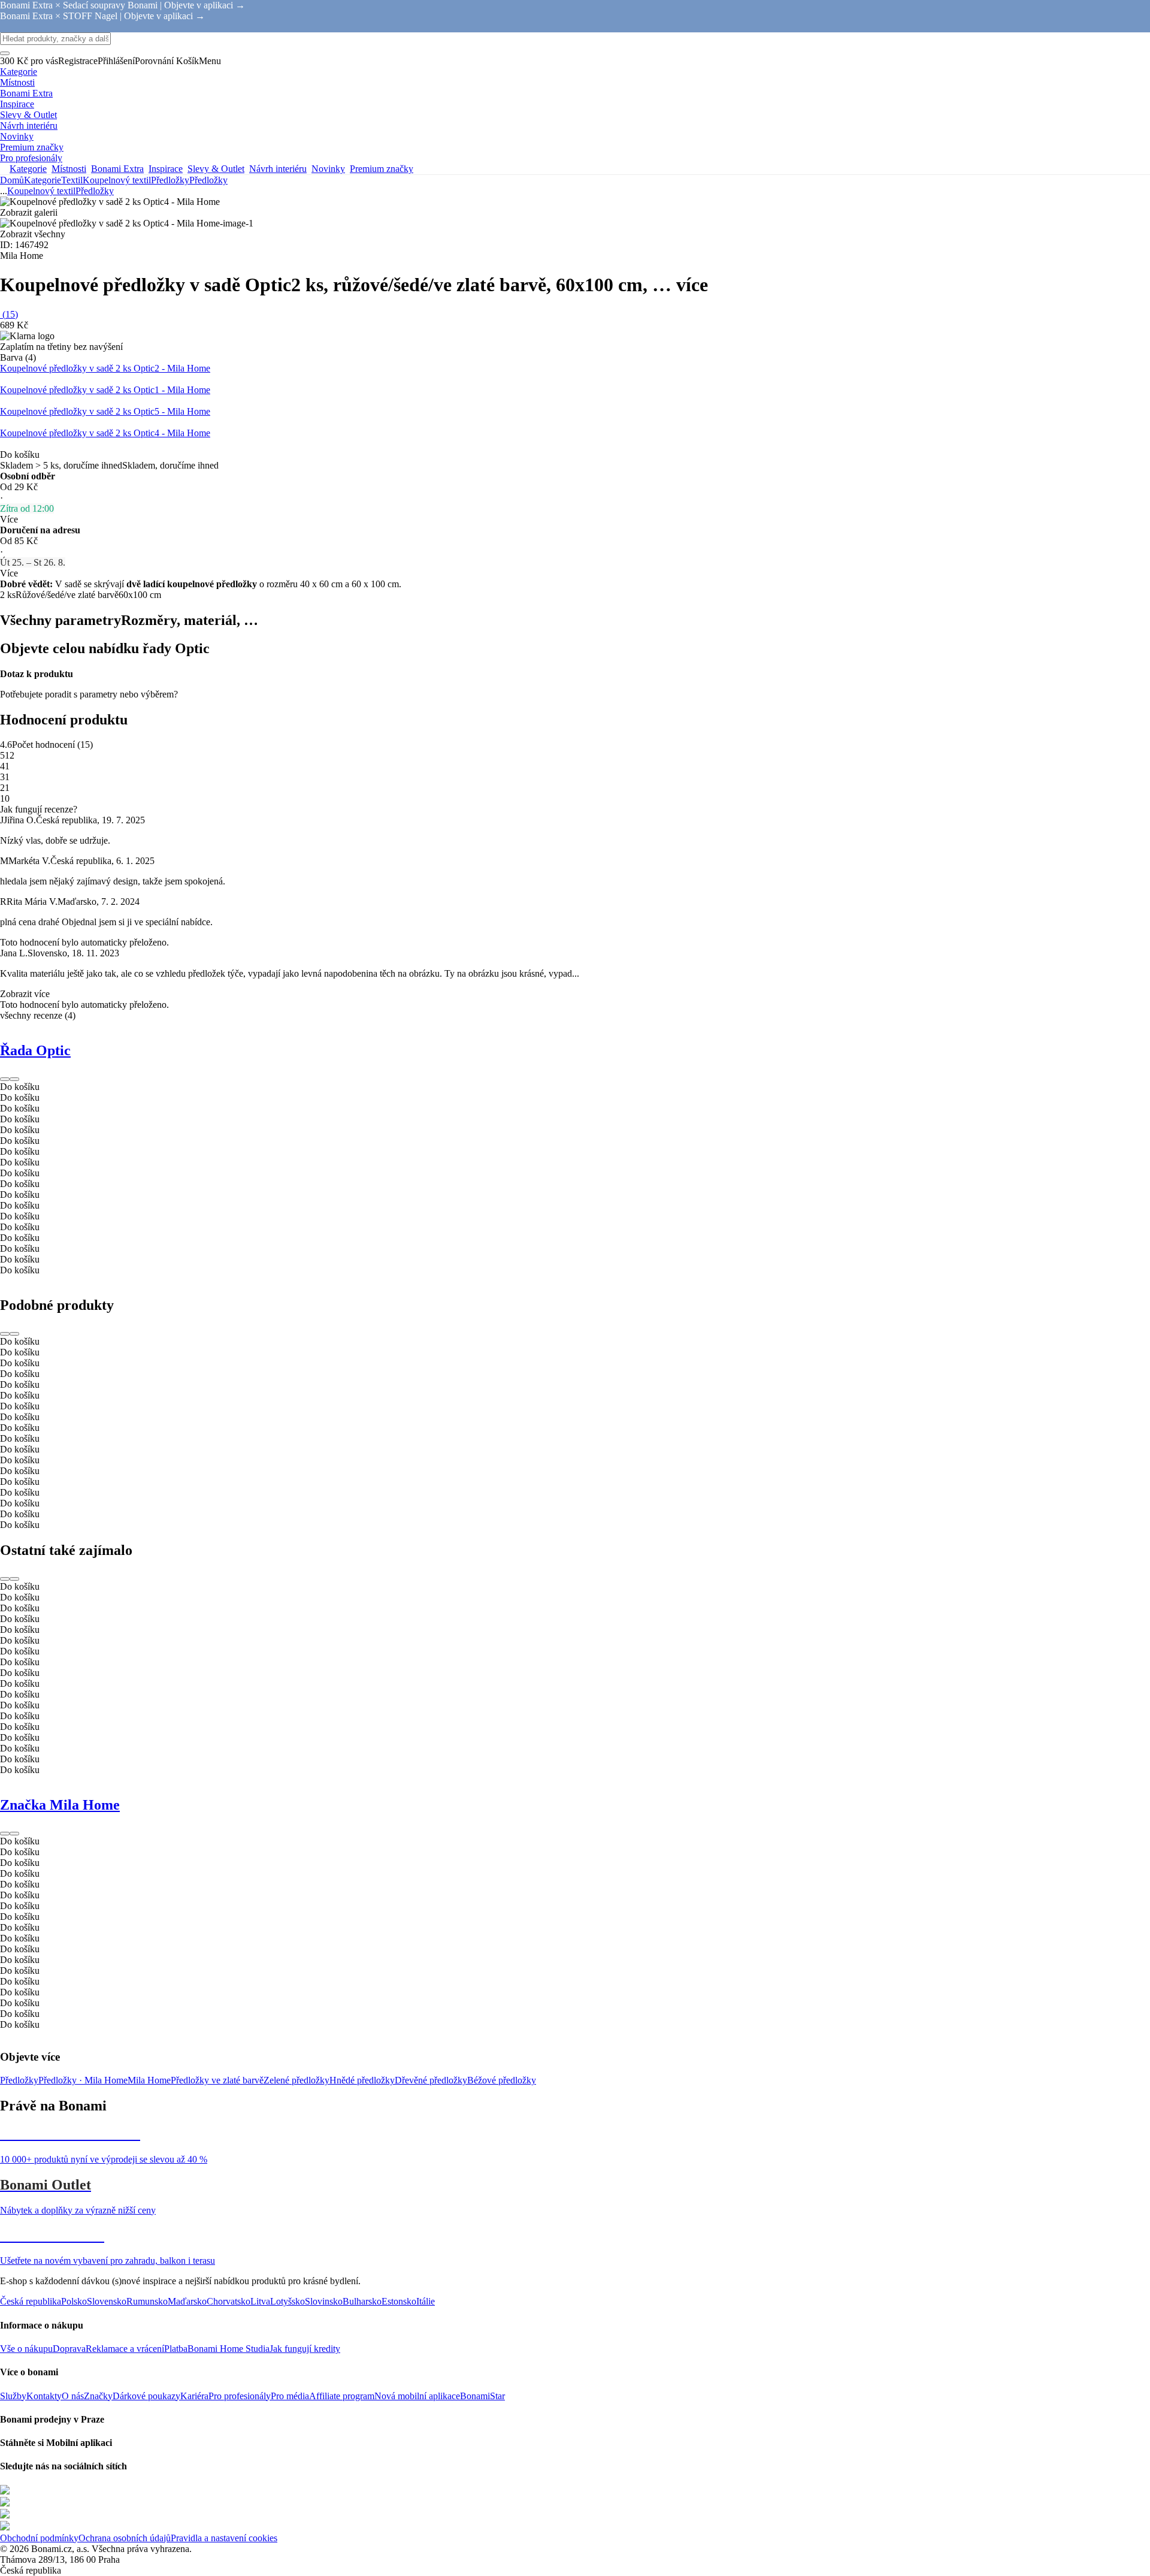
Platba (176, 2349)
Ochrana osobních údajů (125, 2538)
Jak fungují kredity (305, 2349)
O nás (73, 2396)
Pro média (290, 2396)
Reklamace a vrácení (125, 2349)
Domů (12, 180)
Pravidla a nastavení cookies (224, 2538)
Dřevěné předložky (431, 2080)
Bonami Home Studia (229, 2349)
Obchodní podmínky (39, 2538)
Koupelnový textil (117, 180)
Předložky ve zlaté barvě (217, 2080)
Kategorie (43, 180)
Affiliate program (342, 2396)
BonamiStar (482, 2396)
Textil (72, 180)
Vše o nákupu (26, 2349)
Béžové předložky (502, 2080)
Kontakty (44, 2396)
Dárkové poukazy (146, 2396)
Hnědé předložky (362, 2080)
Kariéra (194, 2396)
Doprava (69, 2349)
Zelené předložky (296, 2080)
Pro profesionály (240, 2396)
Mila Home (149, 2080)
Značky (98, 2396)
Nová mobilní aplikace (417, 2396)
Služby (13, 2396)
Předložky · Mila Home (83, 2080)
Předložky (208, 180)
